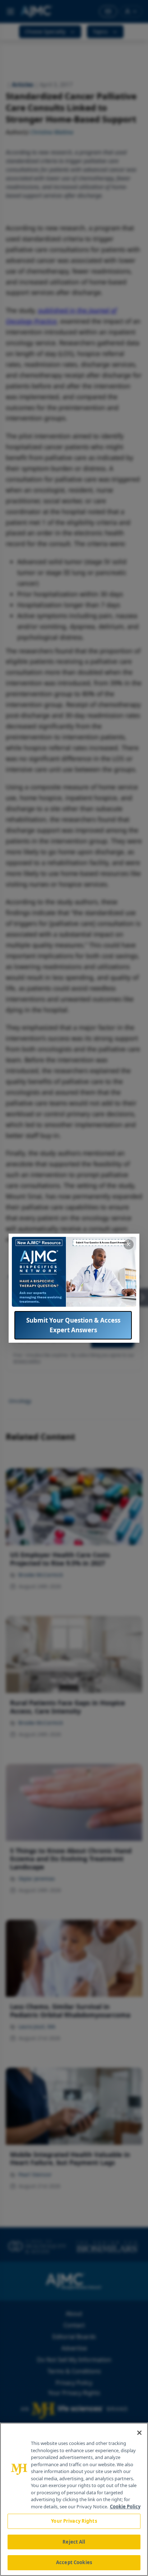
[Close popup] (129, 1244)
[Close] (139, 2433)
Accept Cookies (74, 2562)
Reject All (74, 2542)
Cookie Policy (125, 2507)
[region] (74, 2499)
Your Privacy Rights (74, 2521)
